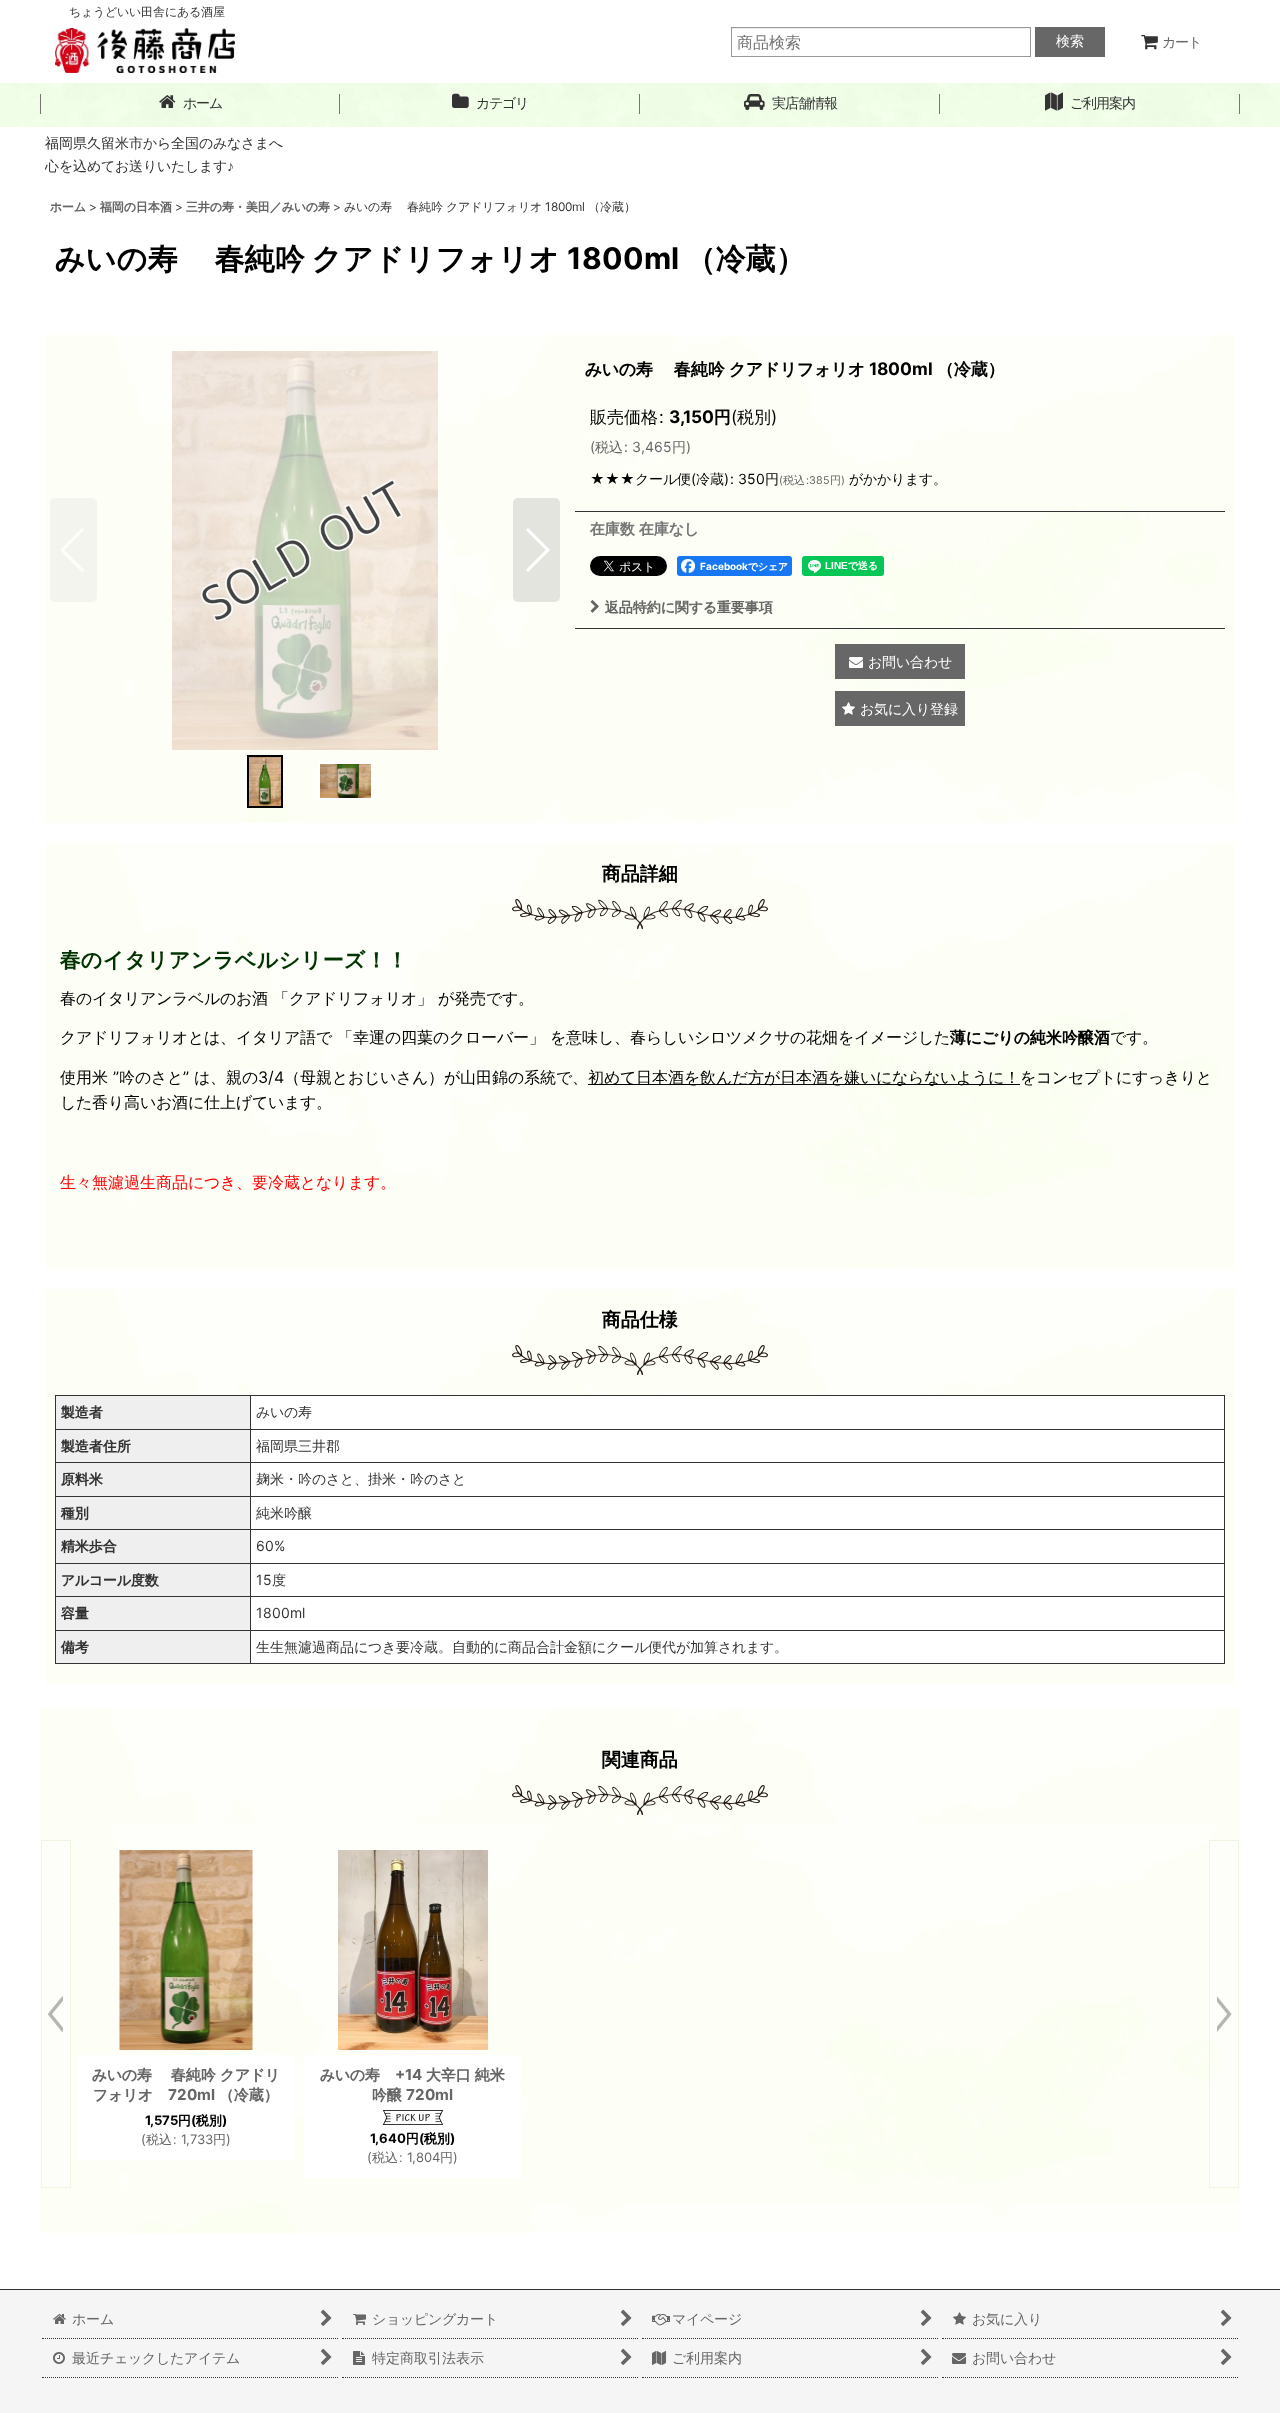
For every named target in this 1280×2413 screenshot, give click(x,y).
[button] (790, 103)
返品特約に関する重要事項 (689, 606)
